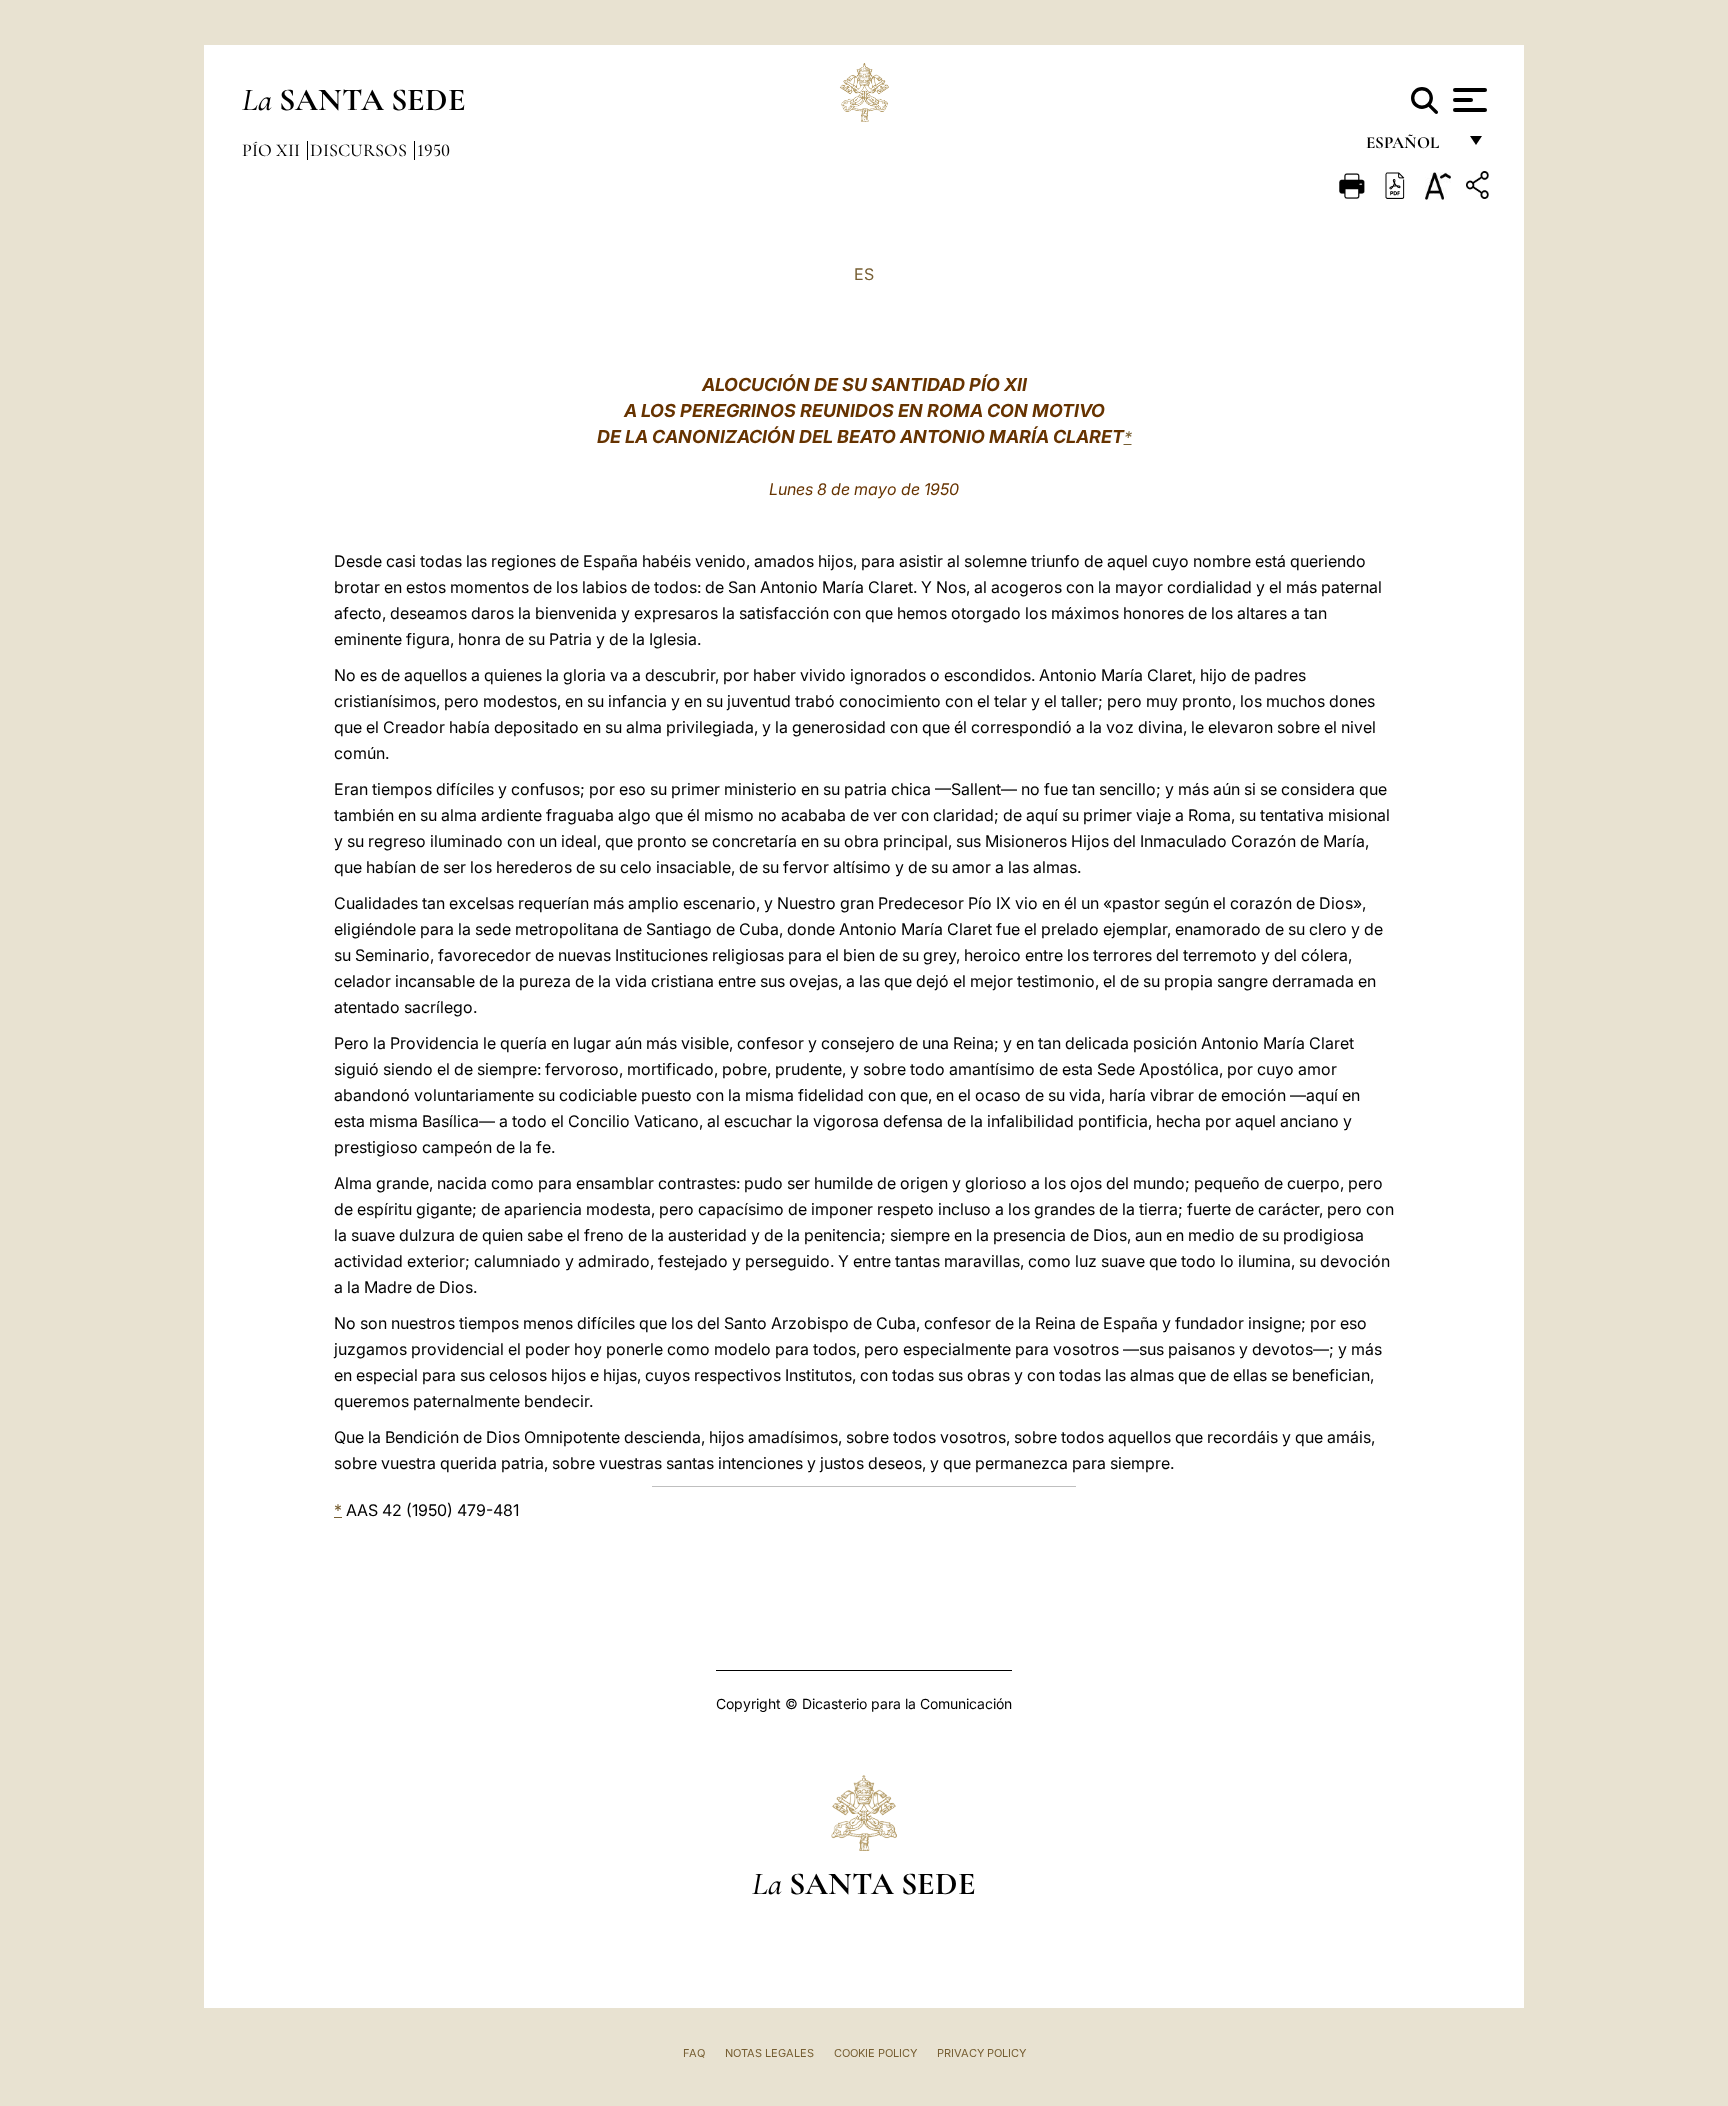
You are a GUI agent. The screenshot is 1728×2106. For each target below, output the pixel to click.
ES (864, 274)
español (1410, 147)
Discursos (360, 150)
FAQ (694, 2053)
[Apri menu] (1467, 100)
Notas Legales (769, 2053)
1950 (433, 150)
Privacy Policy (981, 2053)
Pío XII (273, 150)
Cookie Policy (875, 2053)
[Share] (1480, 188)
